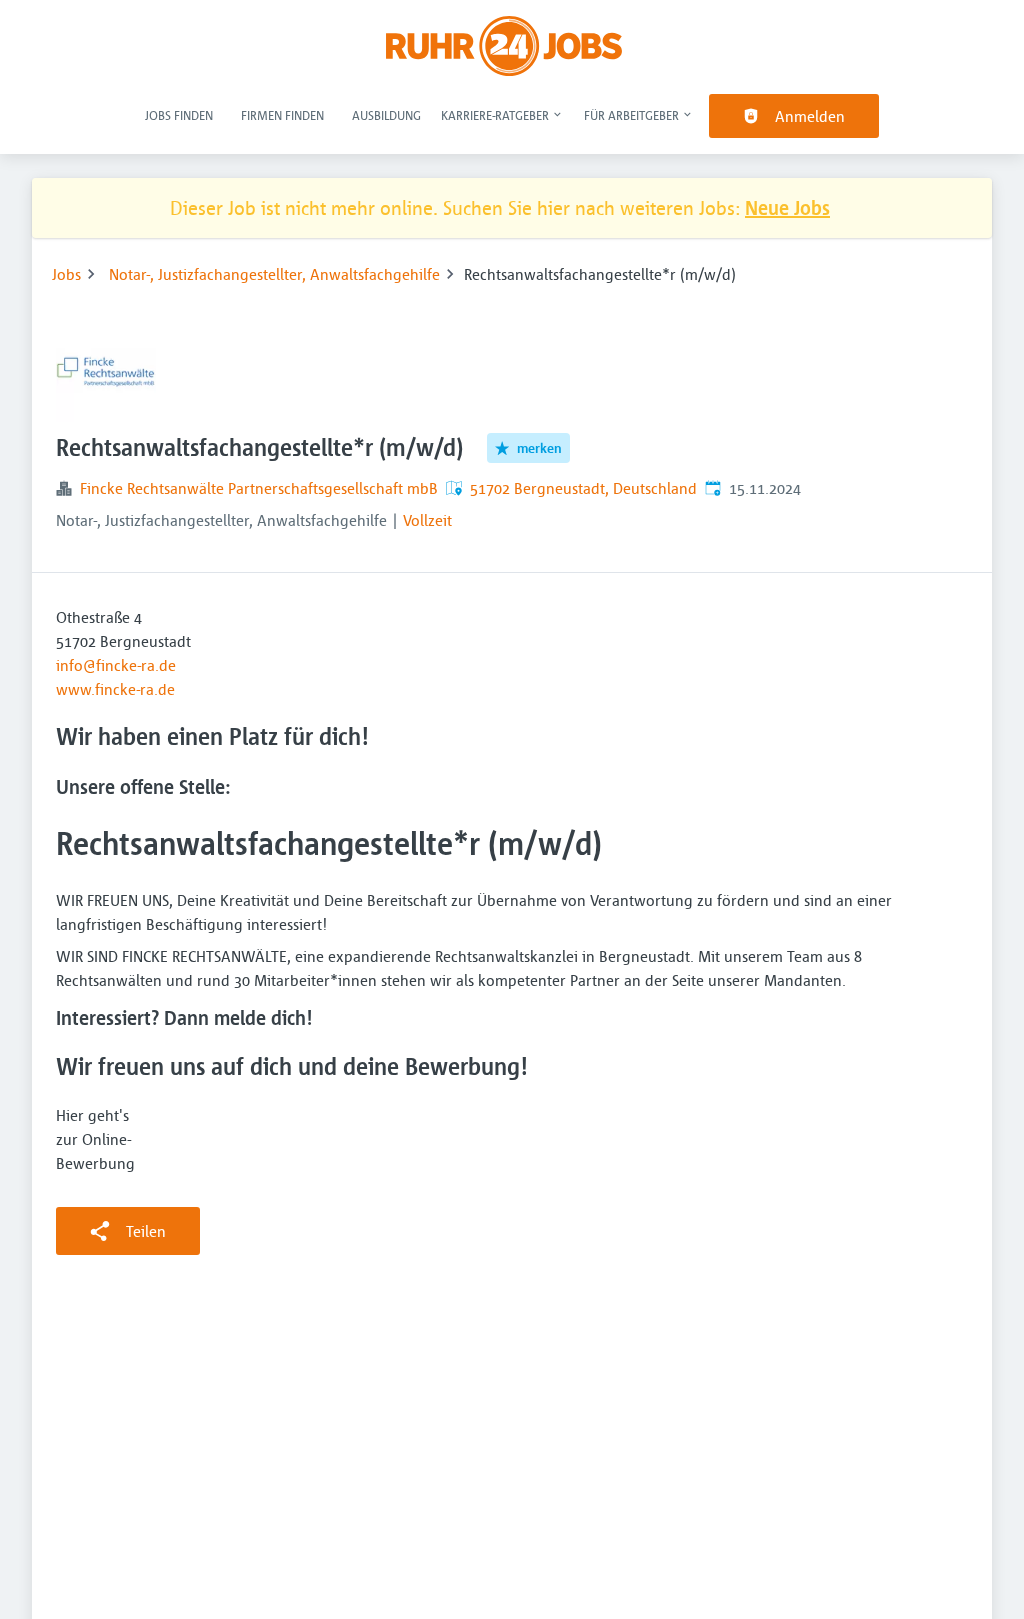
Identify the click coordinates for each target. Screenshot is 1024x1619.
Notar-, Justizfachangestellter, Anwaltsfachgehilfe (274, 274)
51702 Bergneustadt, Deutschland (583, 488)
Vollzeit (427, 520)
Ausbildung (386, 115)
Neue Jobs (787, 207)
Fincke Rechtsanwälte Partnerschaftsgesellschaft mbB (259, 488)
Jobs (66, 274)
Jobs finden (179, 115)
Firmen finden (282, 115)
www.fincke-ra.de (115, 689)
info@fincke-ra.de (116, 665)
